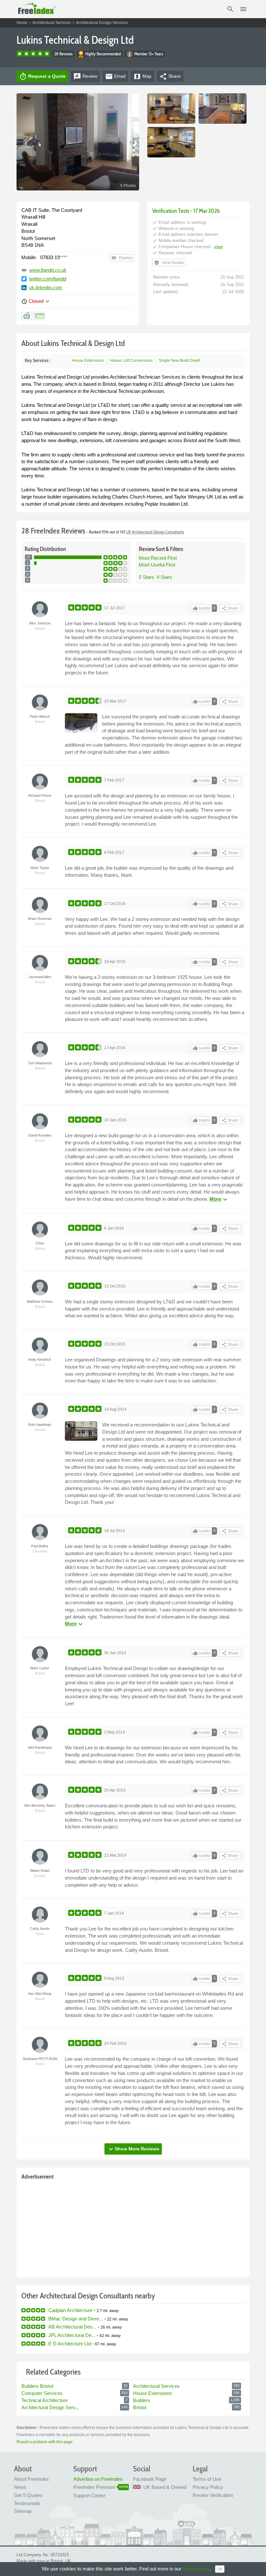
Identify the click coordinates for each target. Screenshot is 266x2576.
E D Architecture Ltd (70, 2344)
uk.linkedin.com (46, 287)
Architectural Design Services (102, 23)
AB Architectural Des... (72, 2327)
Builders (142, 2400)
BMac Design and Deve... (76, 2319)
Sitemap (23, 2511)
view (218, 247)
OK (220, 2569)
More (219, 1199)
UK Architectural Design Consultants (155, 532)
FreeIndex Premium (94, 2487)
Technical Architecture (45, 2400)
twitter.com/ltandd (48, 279)
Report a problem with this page (45, 2442)
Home (22, 23)
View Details (169, 263)
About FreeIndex (31, 2479)
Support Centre (89, 2496)
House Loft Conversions (131, 361)
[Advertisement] (133, 2227)
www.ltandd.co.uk (48, 270)
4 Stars (164, 577)
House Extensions (88, 361)
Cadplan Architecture (70, 2310)
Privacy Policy (208, 2487)
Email (115, 76)
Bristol (140, 2407)
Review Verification (213, 2495)
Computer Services (42, 2393)
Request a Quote (42, 76)
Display (122, 258)
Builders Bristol (37, 2386)
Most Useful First (157, 565)
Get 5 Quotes (28, 2495)
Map (142, 76)
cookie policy (196, 2569)
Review (85, 76)
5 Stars (146, 577)
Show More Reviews (133, 2149)
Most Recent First (158, 558)
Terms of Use (207, 2479)
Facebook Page (150, 2479)
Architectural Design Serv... (50, 2407)
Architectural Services (52, 23)
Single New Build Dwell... (181, 361)
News (20, 2487)
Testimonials (27, 2503)
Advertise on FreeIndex (98, 2479)
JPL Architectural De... (72, 2335)
